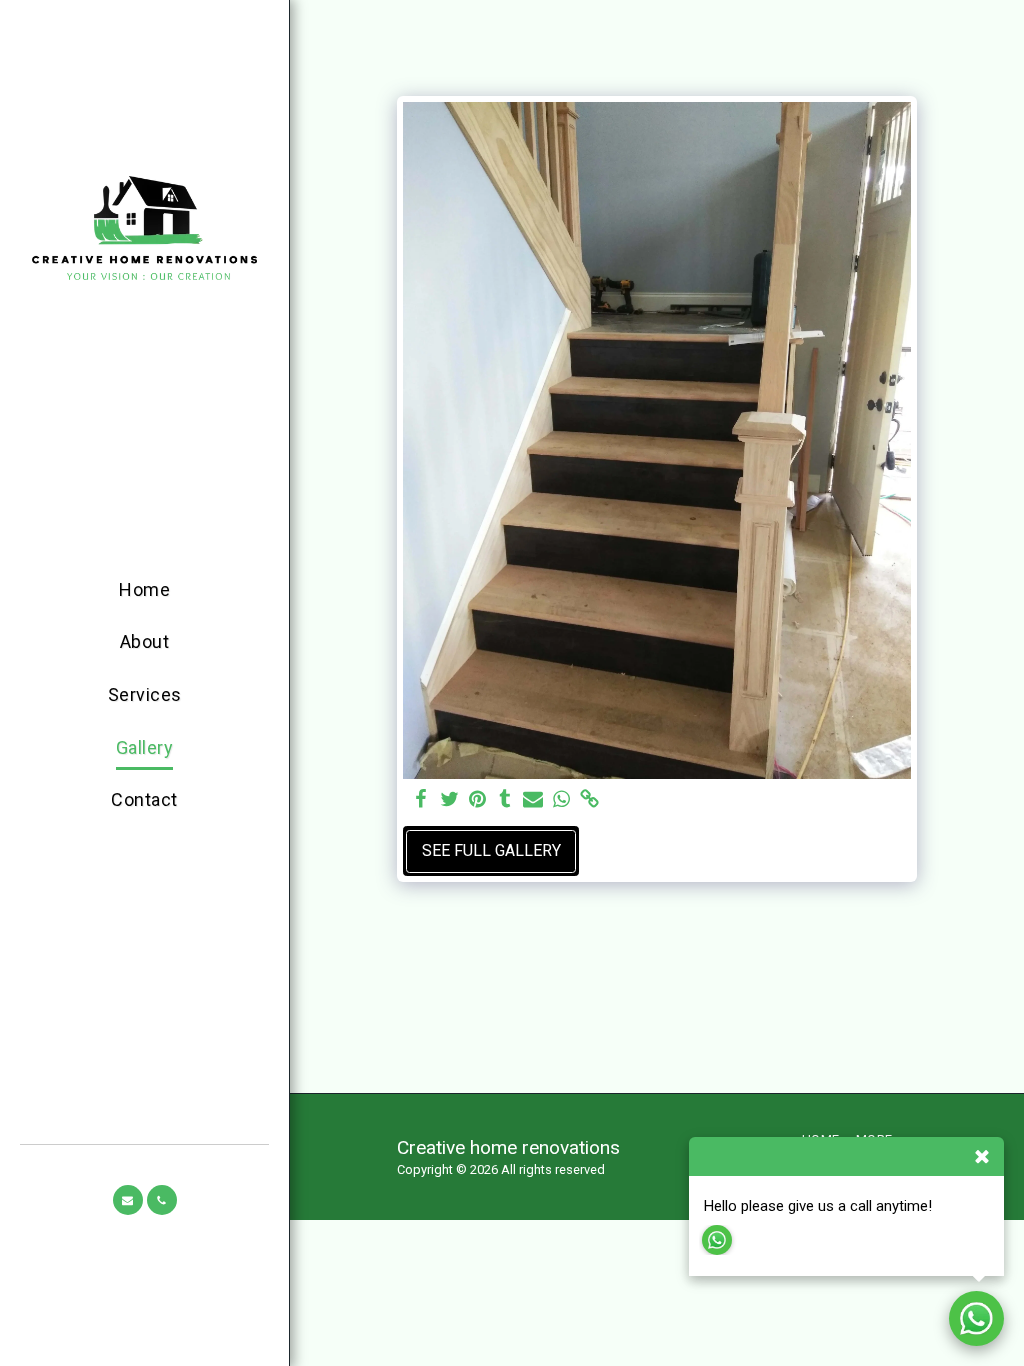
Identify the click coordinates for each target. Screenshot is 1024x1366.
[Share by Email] (533, 800)
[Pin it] (477, 800)
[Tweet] (449, 800)
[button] (128, 1200)
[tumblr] (505, 800)
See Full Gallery (491, 850)
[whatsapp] (561, 800)
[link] (589, 800)
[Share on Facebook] (421, 800)
